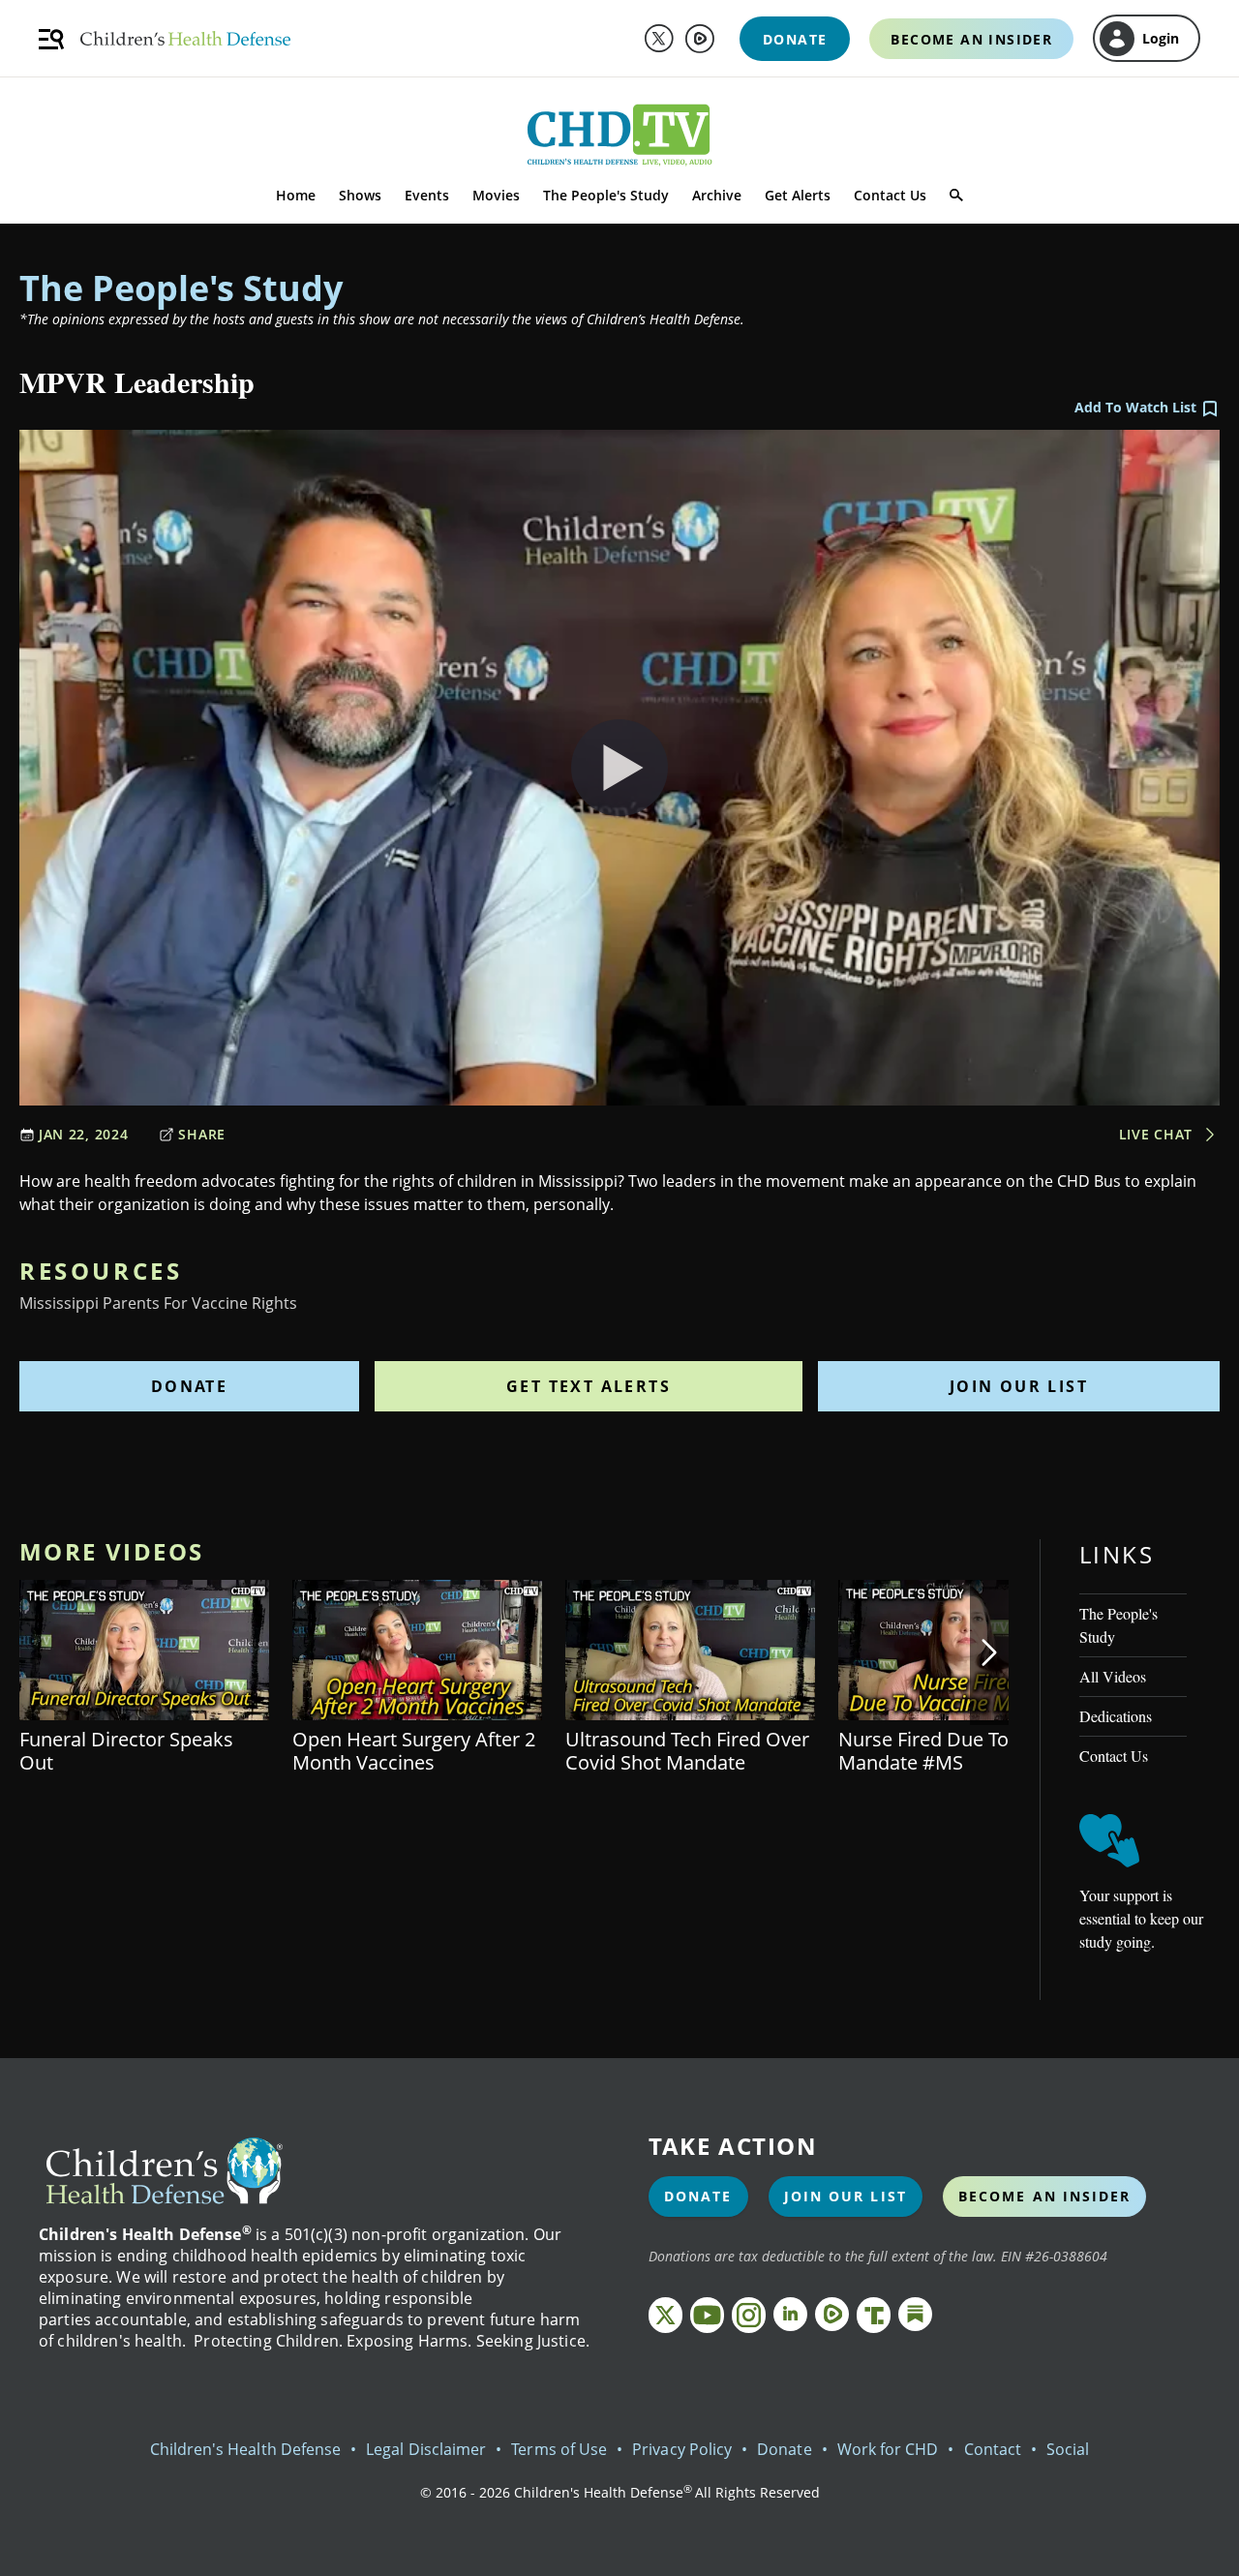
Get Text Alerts (589, 1386)
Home (296, 195)
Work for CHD (888, 2449)
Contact (993, 2449)
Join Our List (1019, 1386)
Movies (496, 195)
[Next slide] (989, 1652)
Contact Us (890, 195)
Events (427, 195)
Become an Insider (1045, 2196)
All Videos (1113, 1676)
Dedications (1116, 1716)
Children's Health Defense (246, 2449)
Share (202, 1134)
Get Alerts (798, 195)
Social (1068, 2449)
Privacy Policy (682, 2449)
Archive (717, 195)
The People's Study (606, 195)
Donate (189, 1386)
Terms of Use (559, 2449)
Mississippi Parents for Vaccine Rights (158, 1303)
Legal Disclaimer (426, 2449)
